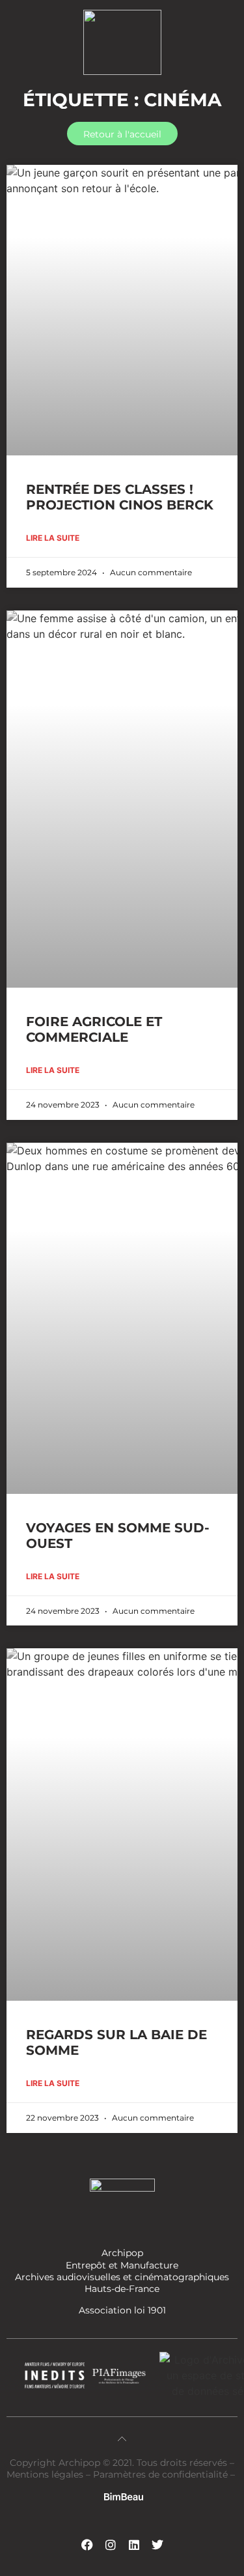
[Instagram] (111, 2545)
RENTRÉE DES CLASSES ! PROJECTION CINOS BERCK (120, 497)
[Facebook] (87, 2545)
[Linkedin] (134, 2545)
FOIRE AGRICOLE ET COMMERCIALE (94, 1029)
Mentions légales (46, 2474)
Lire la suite (53, 538)
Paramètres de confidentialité (160, 2474)
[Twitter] (157, 2545)
